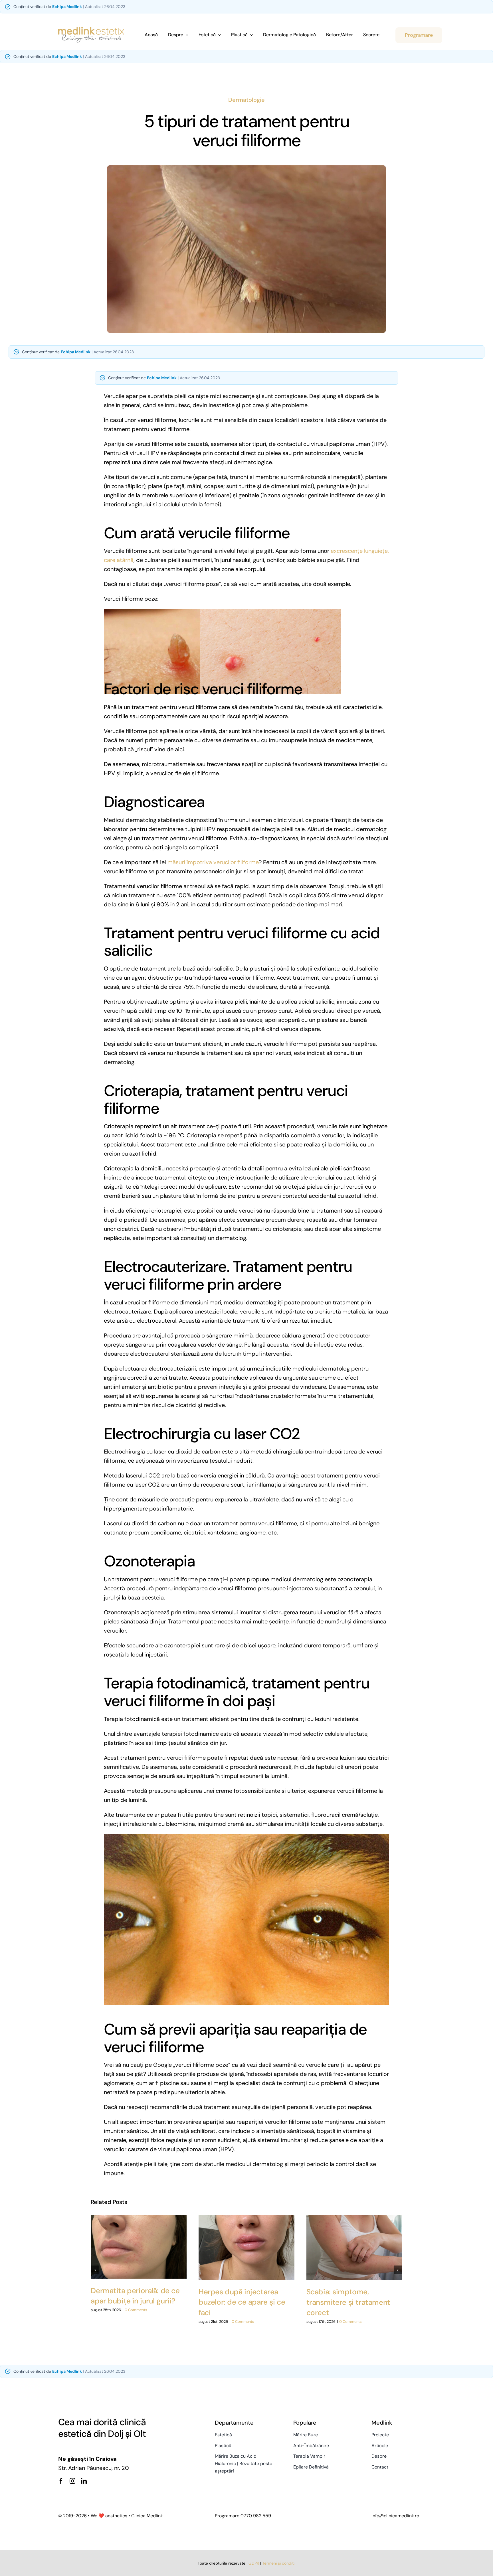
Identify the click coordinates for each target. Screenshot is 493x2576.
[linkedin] (84, 2481)
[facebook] (61, 2481)
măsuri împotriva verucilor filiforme (213, 862)
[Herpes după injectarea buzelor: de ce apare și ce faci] (246, 2248)
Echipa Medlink (67, 7)
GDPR (254, 2563)
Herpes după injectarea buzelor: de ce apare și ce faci (242, 2302)
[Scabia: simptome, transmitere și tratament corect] (354, 2248)
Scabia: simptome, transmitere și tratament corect (348, 2302)
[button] (95, 2270)
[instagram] (72, 2481)
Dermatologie (246, 100)
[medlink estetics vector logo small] (91, 30)
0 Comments (136, 2310)
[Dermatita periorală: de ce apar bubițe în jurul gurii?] (139, 2247)
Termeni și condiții (279, 2563)
